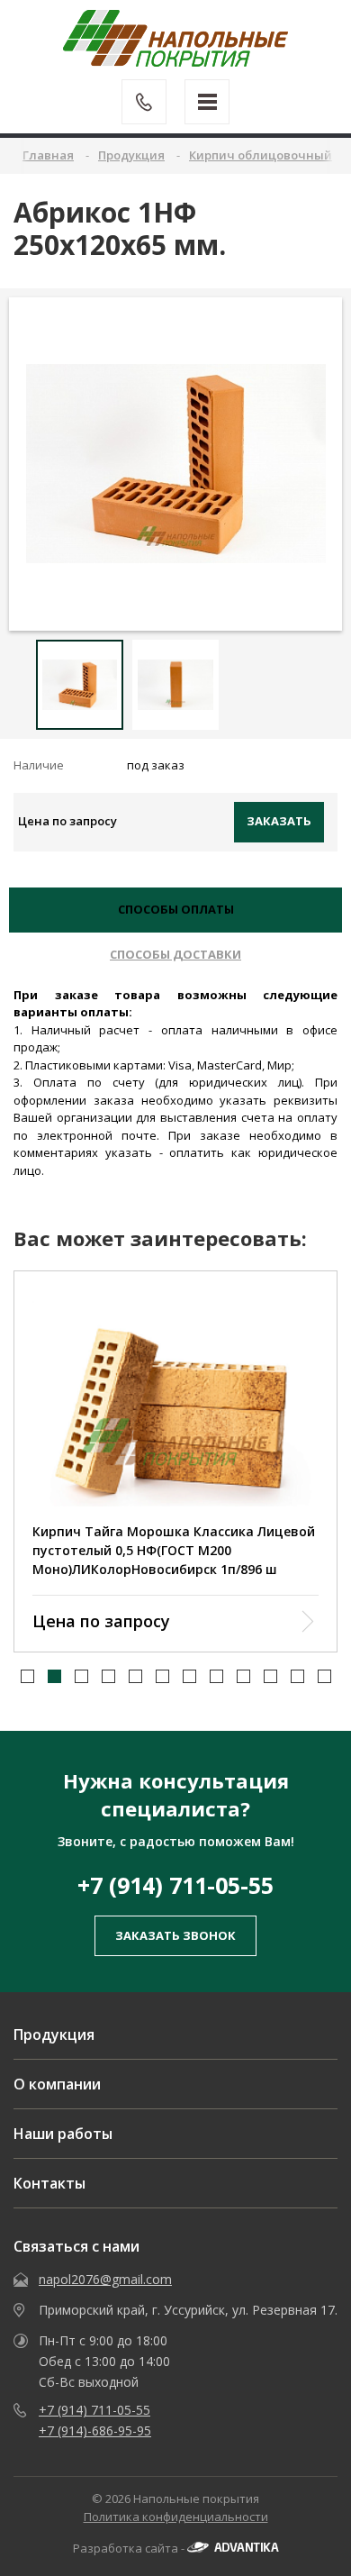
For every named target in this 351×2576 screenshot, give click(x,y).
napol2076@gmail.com (105, 2279)
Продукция (54, 2034)
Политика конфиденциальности (176, 2517)
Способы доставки (175, 954)
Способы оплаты (176, 909)
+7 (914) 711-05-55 (175, 1885)
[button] (27, 1676)
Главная (48, 155)
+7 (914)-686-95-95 (95, 2430)
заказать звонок (175, 1935)
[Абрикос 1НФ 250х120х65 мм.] (176, 464)
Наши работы (63, 2134)
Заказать (279, 821)
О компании (57, 2084)
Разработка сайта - (130, 2548)
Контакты (49, 2183)
